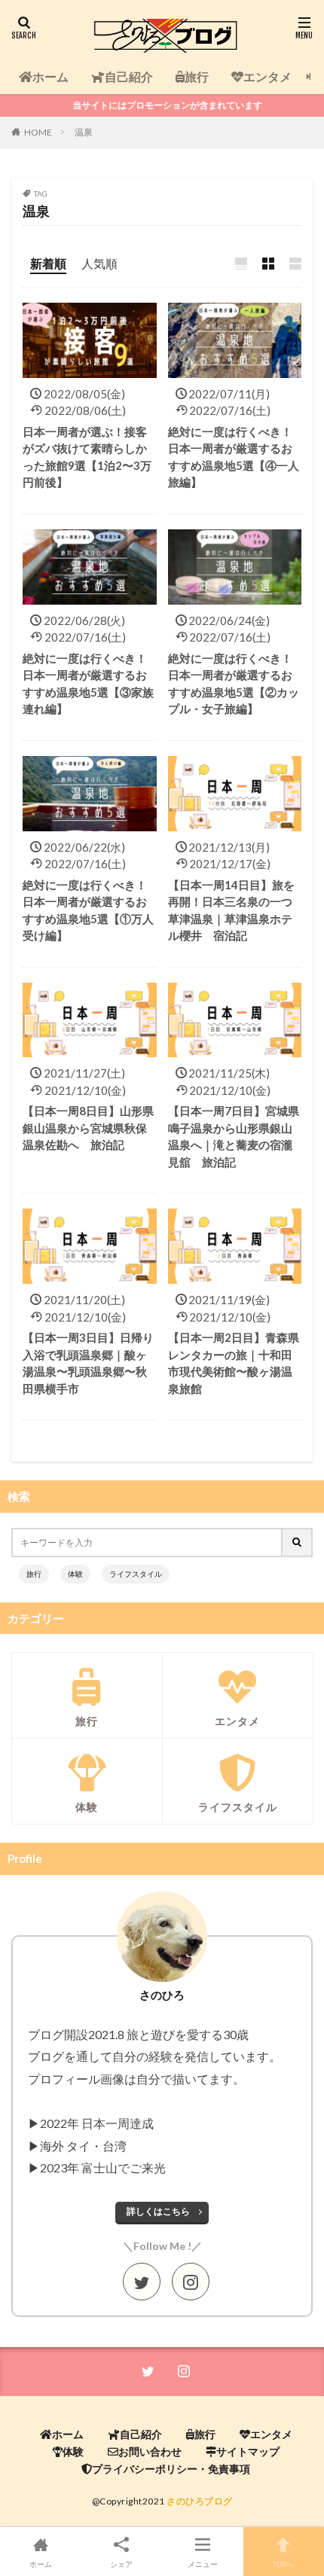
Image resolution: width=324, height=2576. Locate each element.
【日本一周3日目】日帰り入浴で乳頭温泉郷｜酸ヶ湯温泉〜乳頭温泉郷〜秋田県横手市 (88, 1363)
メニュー (203, 2564)
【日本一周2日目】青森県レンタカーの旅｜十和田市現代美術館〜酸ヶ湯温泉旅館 (234, 1363)
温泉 (84, 132)
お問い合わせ (150, 2451)
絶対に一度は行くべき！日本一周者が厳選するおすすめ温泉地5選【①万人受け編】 (88, 910)
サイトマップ (248, 2451)
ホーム (50, 76)
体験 (75, 1574)
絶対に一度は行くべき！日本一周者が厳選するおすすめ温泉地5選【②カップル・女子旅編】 (234, 684)
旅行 (197, 76)
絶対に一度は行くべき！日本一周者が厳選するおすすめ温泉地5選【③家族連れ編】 (88, 684)
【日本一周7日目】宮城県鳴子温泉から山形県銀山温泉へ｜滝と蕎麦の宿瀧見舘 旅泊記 (234, 1136)
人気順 (99, 263)
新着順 (48, 263)
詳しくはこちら (158, 2211)
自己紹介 (129, 76)
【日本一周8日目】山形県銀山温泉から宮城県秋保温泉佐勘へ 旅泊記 (88, 1128)
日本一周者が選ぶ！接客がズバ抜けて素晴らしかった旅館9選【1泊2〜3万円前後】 (87, 457)
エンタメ (267, 76)
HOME (38, 132)
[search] (298, 1543)
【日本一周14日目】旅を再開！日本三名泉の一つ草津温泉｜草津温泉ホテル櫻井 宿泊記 (231, 910)
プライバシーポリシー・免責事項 (171, 2469)
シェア (121, 2564)
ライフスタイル (136, 1574)
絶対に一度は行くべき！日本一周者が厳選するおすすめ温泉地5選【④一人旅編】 (234, 457)
